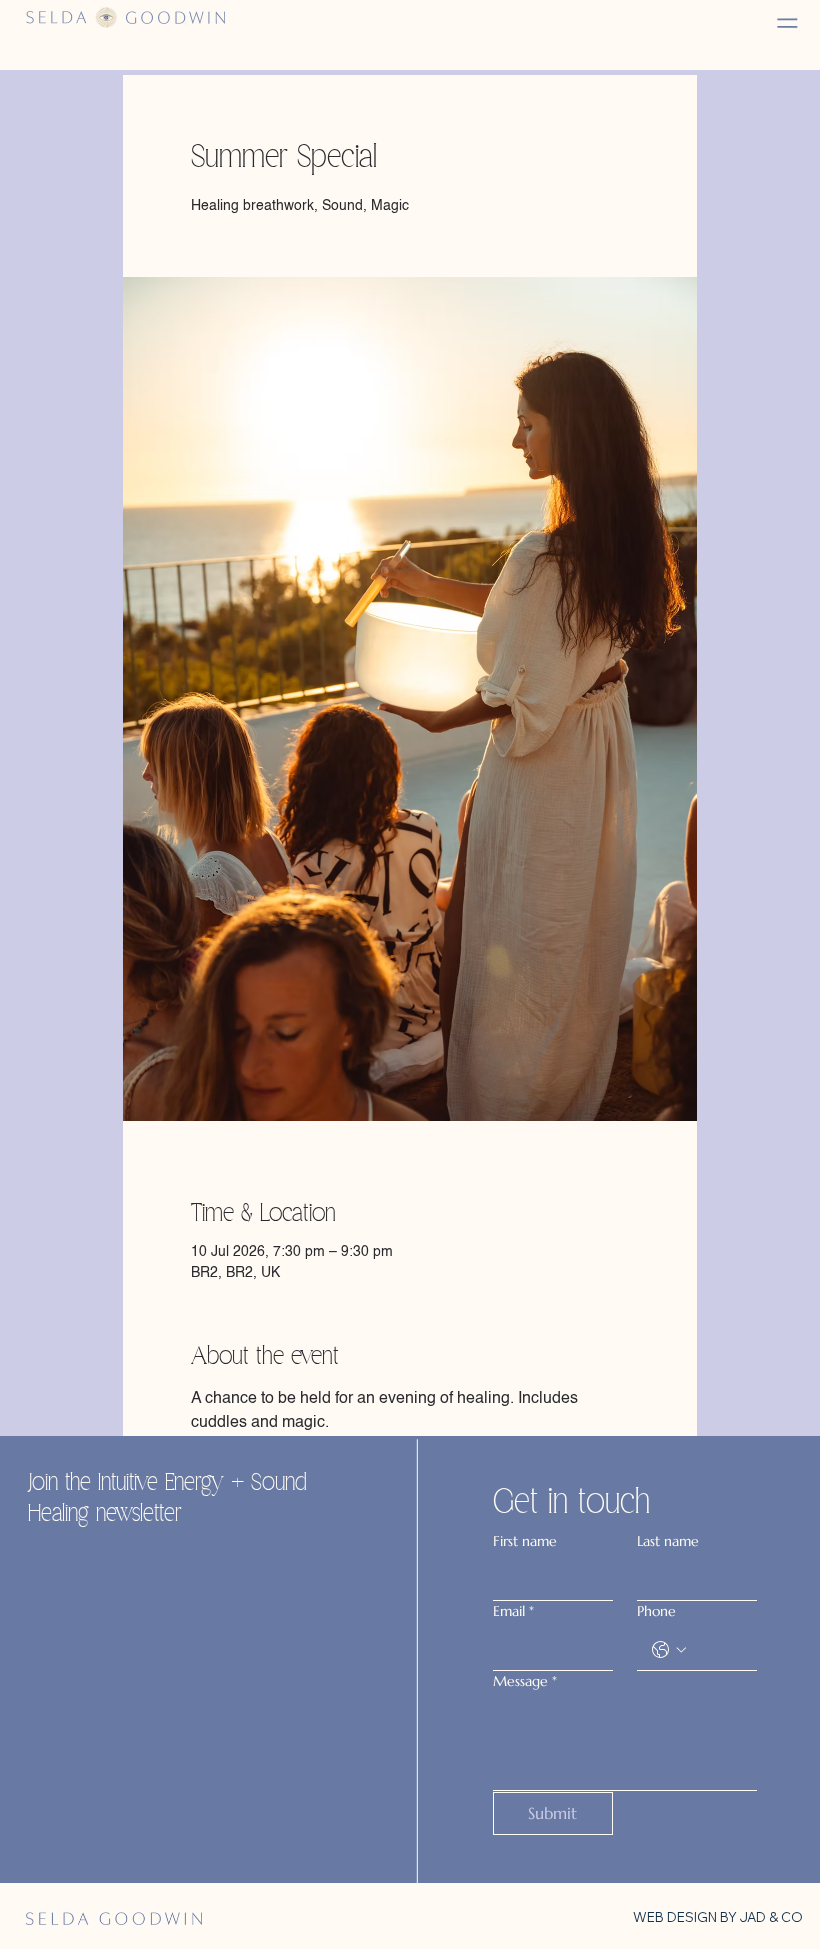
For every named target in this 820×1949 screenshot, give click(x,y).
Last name (668, 1541)
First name (525, 1541)
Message (525, 1681)
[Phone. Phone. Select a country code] (669, 1650)
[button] (788, 23)
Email (513, 1611)
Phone (656, 1611)
